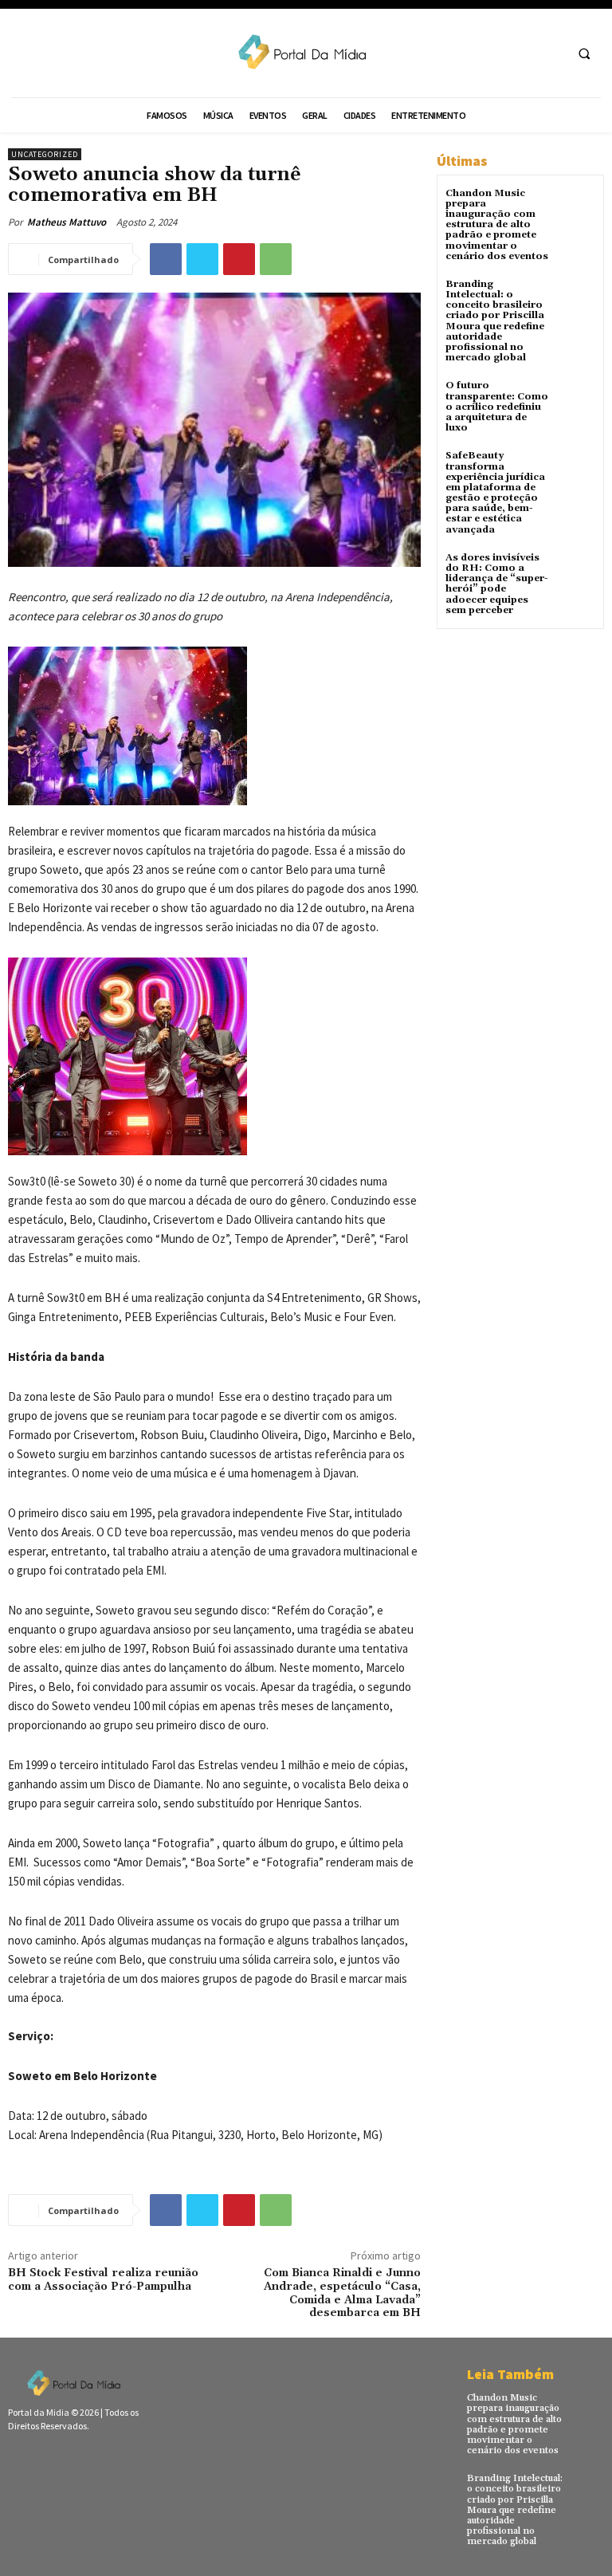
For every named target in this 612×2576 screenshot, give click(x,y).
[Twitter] (202, 259)
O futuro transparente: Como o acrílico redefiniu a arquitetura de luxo (497, 407)
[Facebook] (166, 259)
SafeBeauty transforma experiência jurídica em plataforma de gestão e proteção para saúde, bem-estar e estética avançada (495, 492)
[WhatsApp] (276, 259)
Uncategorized (45, 154)
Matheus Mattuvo (67, 222)
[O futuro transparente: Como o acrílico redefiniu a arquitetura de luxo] (576, 400)
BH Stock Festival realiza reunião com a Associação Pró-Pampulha (103, 2280)
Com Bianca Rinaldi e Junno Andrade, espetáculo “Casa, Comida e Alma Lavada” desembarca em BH (342, 2293)
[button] (584, 53)
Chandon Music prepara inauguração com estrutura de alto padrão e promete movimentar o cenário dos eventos (497, 225)
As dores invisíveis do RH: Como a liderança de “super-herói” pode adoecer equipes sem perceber (497, 584)
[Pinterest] (239, 259)
